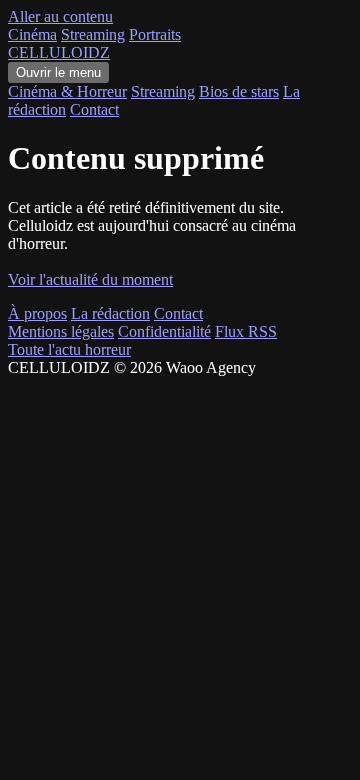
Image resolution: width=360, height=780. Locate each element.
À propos (37, 313)
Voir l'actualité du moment (90, 279)
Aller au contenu (60, 16)
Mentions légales (61, 331)
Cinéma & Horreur (67, 91)
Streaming (93, 34)
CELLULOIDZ (59, 52)
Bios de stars (239, 91)
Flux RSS (246, 331)
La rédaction (110, 313)
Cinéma (32, 34)
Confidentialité (164, 331)
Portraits (155, 34)
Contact (94, 109)
